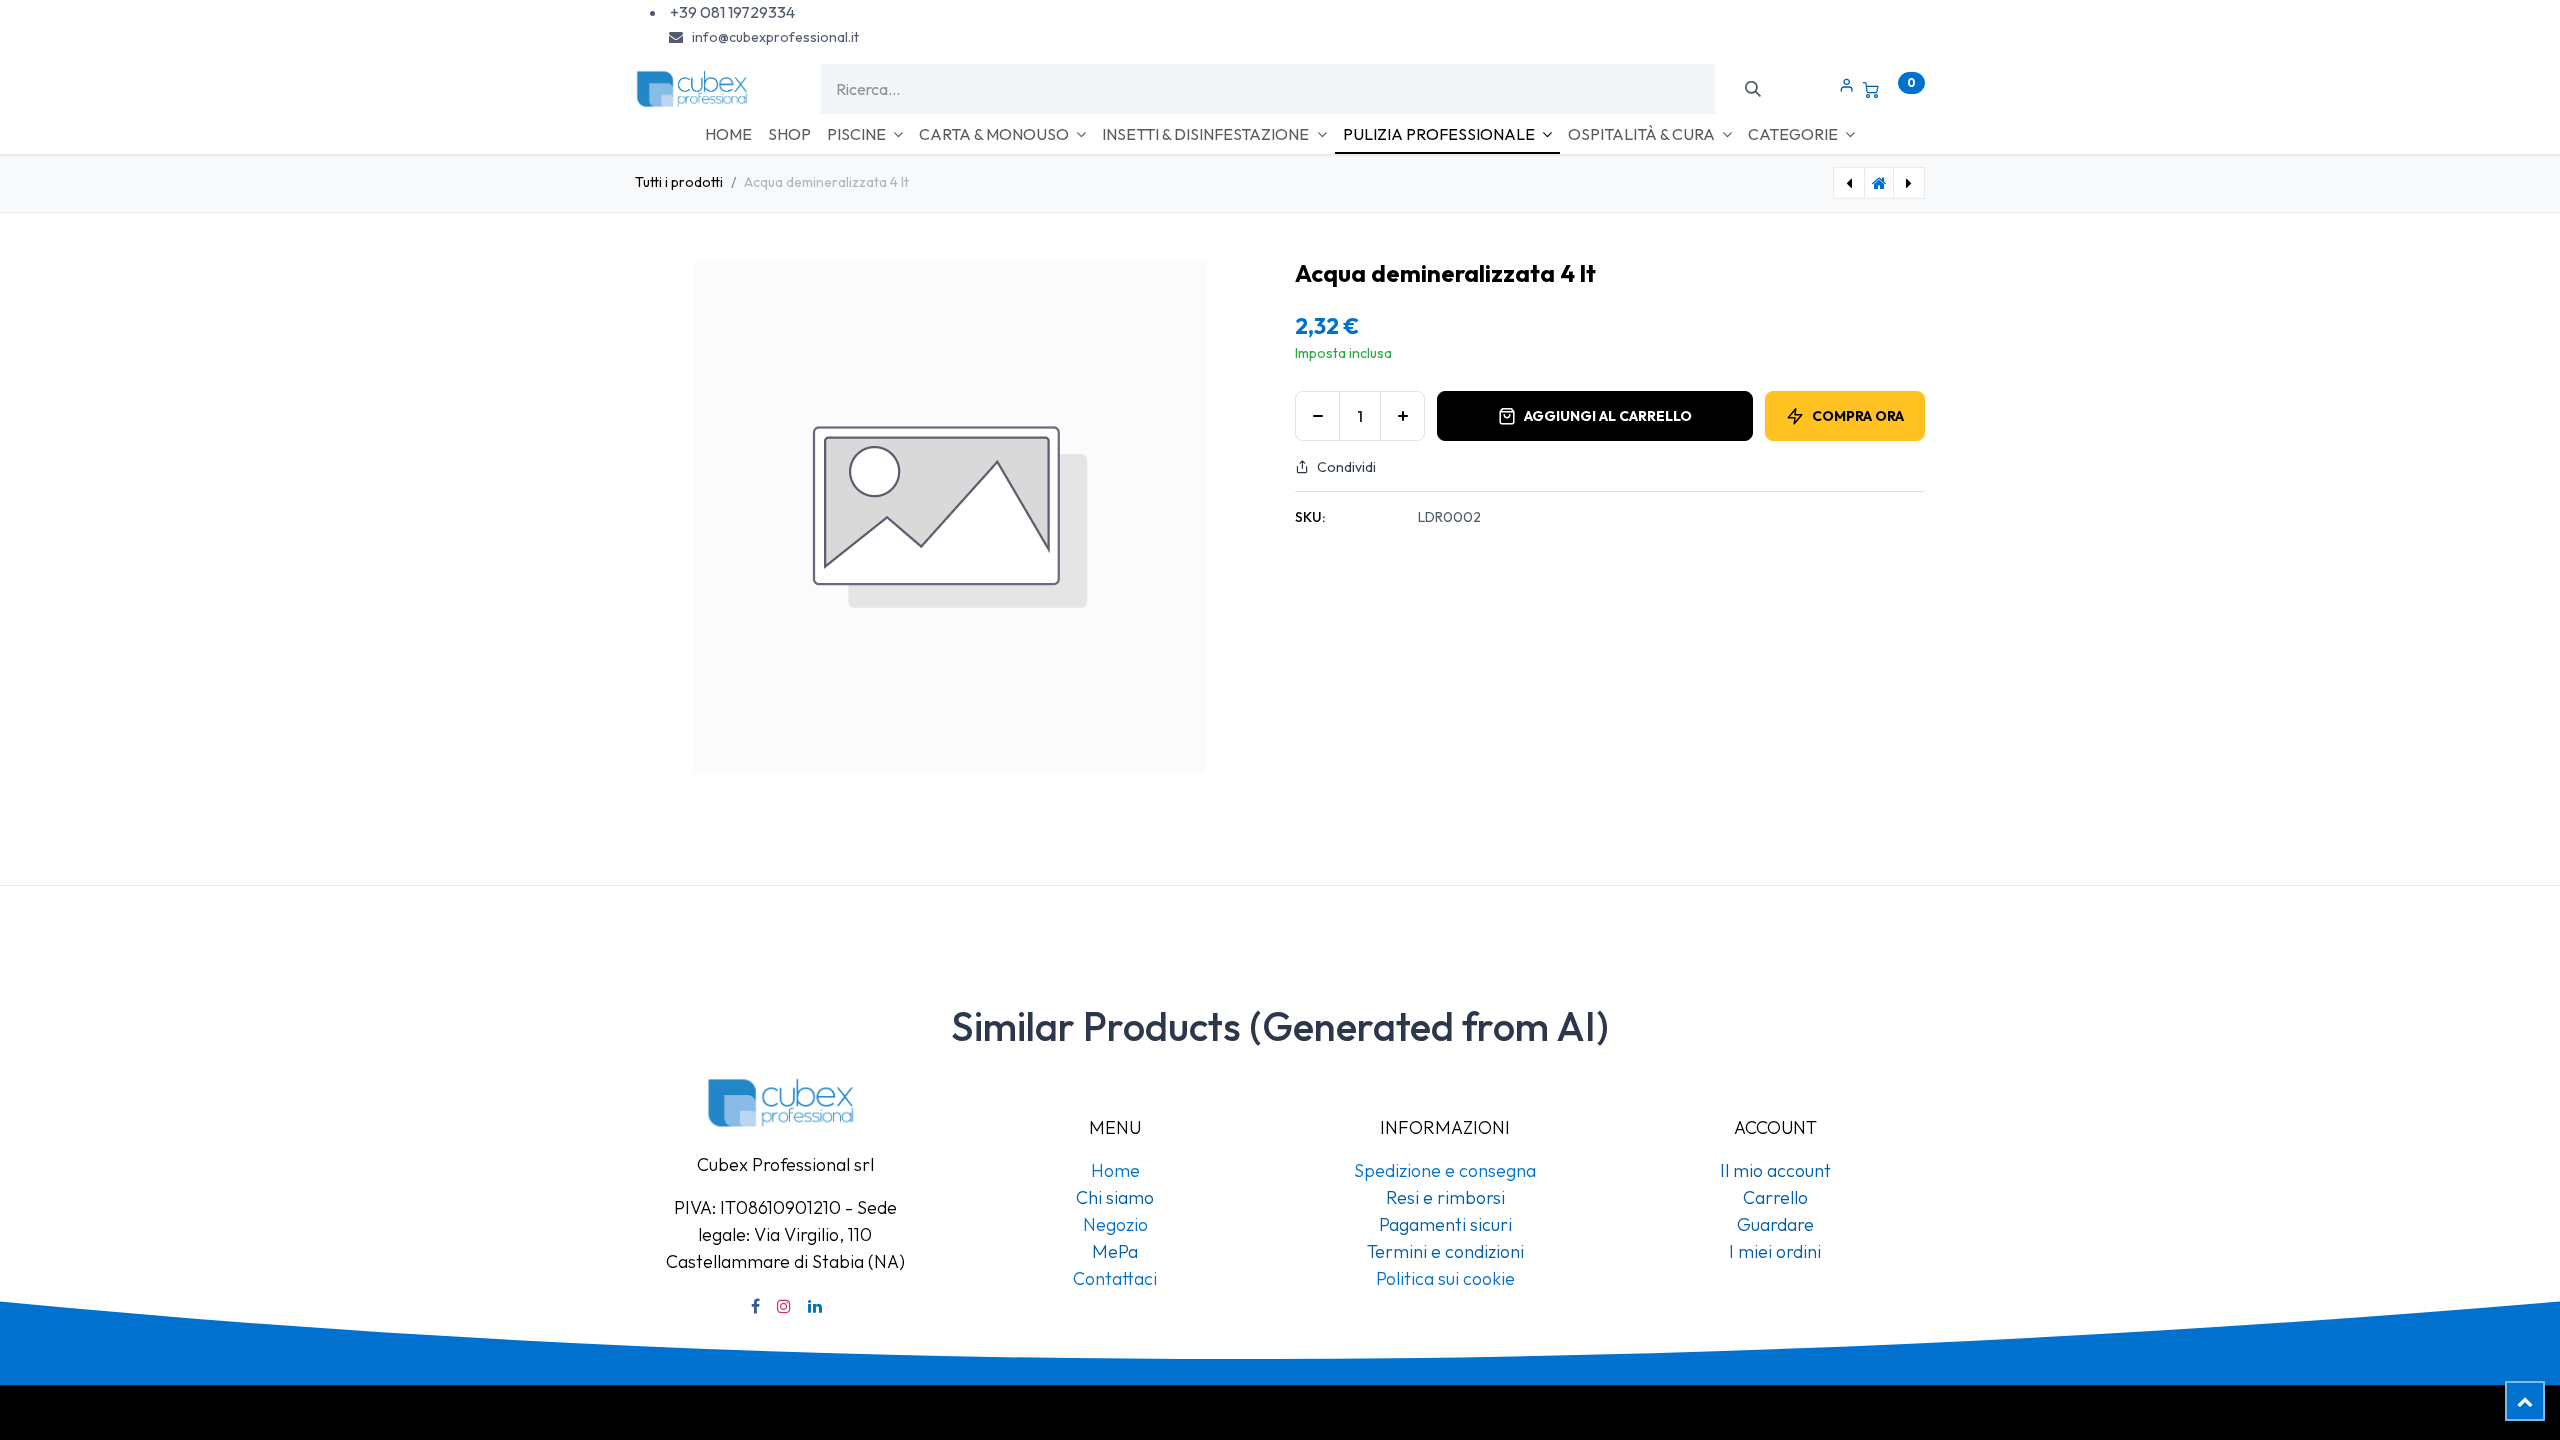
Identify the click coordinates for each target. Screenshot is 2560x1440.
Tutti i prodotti (679, 182)
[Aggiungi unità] (1402, 416)
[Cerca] (1752, 89)
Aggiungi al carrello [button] (1608, 416)
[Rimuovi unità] (1317, 416)
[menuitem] (728, 134)
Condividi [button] (1346, 467)
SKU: (1310, 517)
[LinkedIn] (815, 1306)
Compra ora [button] (1858, 416)
